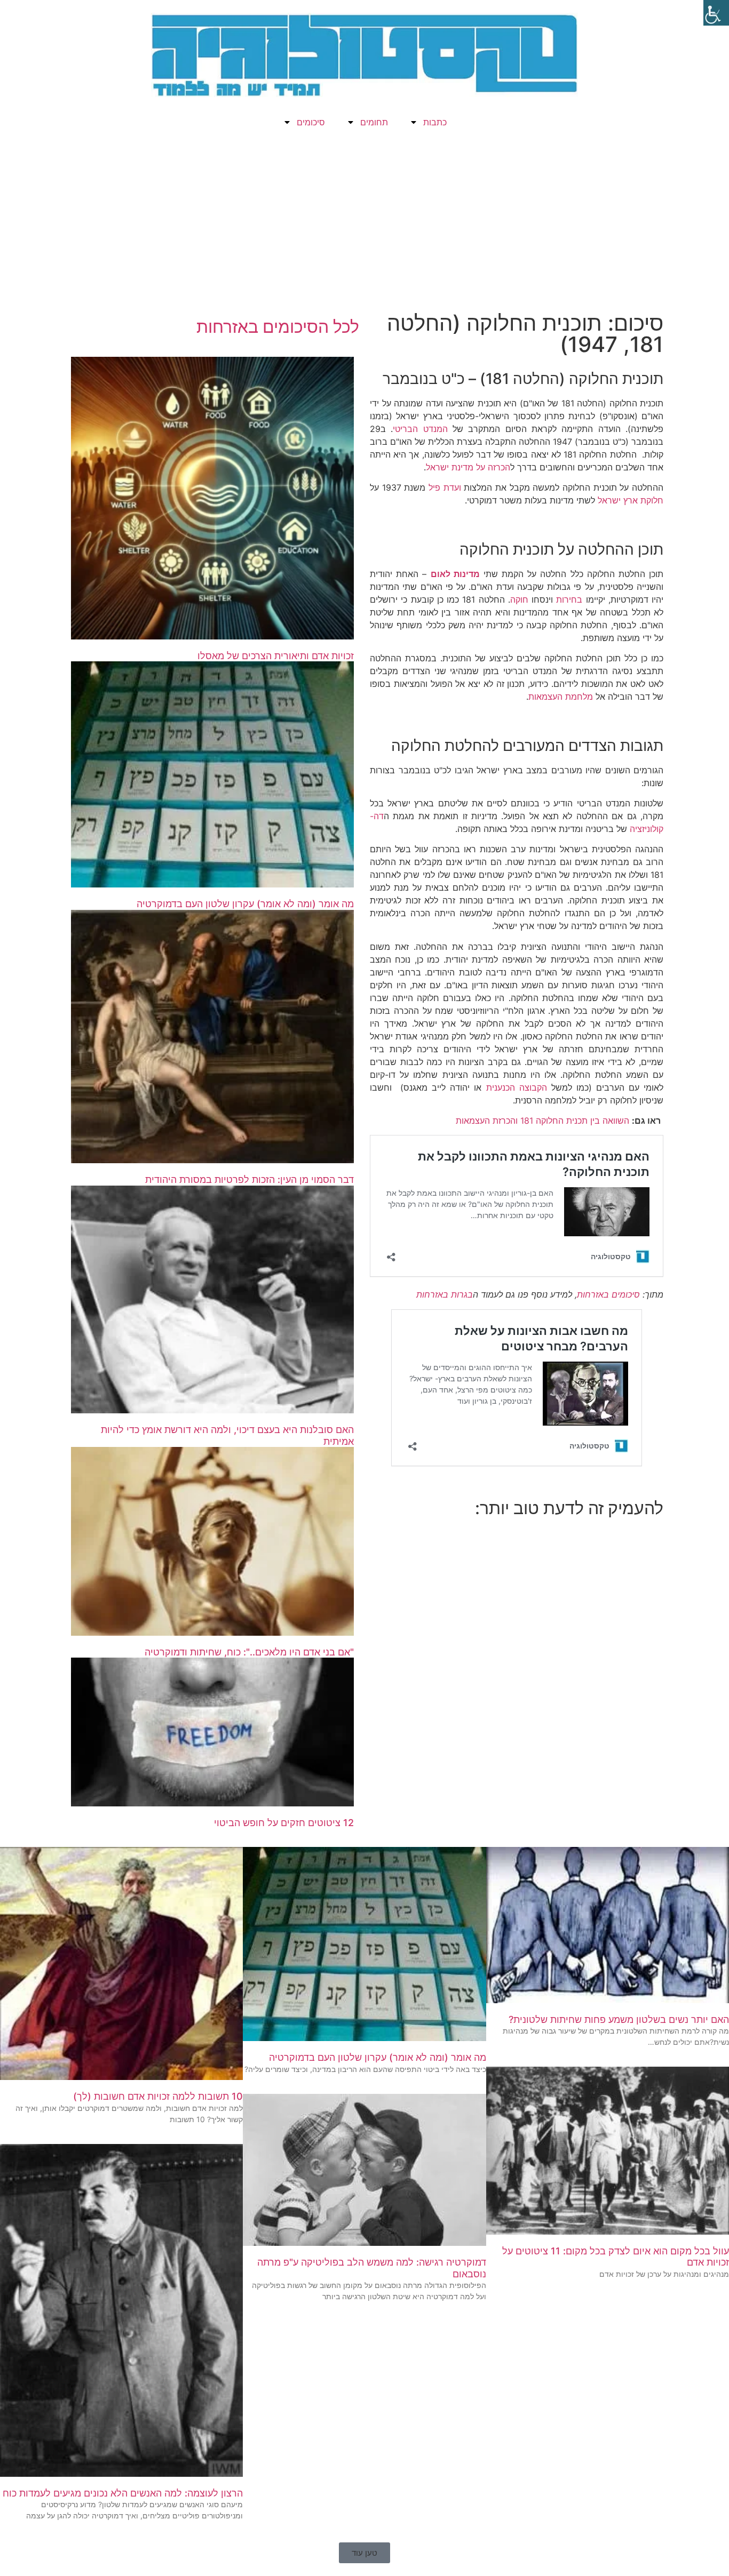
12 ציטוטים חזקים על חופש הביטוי (284, 1823)
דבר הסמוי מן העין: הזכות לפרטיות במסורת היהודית (249, 1179)
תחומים (374, 122)
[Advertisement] (364, 227)
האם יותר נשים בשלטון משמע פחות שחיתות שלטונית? (619, 2019)
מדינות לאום (455, 574)
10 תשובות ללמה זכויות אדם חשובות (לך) (158, 2096)
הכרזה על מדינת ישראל (468, 467)
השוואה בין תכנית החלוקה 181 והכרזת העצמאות (542, 1121)
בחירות (569, 599)
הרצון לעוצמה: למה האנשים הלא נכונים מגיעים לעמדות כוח (123, 2493)
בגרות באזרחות (445, 1294)
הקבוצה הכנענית (517, 1087)
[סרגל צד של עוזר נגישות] (716, 13)
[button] (364, 2553)
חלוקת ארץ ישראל (631, 500)
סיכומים (311, 122)
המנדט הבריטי (420, 429)
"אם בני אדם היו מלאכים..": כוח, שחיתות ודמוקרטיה (249, 1652)
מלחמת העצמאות (561, 697)
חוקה (519, 599)
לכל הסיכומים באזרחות (278, 327)
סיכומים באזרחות (608, 1294)
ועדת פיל (445, 487)
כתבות (435, 122)
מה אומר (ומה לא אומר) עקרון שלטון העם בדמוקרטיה (245, 904)
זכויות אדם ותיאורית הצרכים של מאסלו (276, 656)
